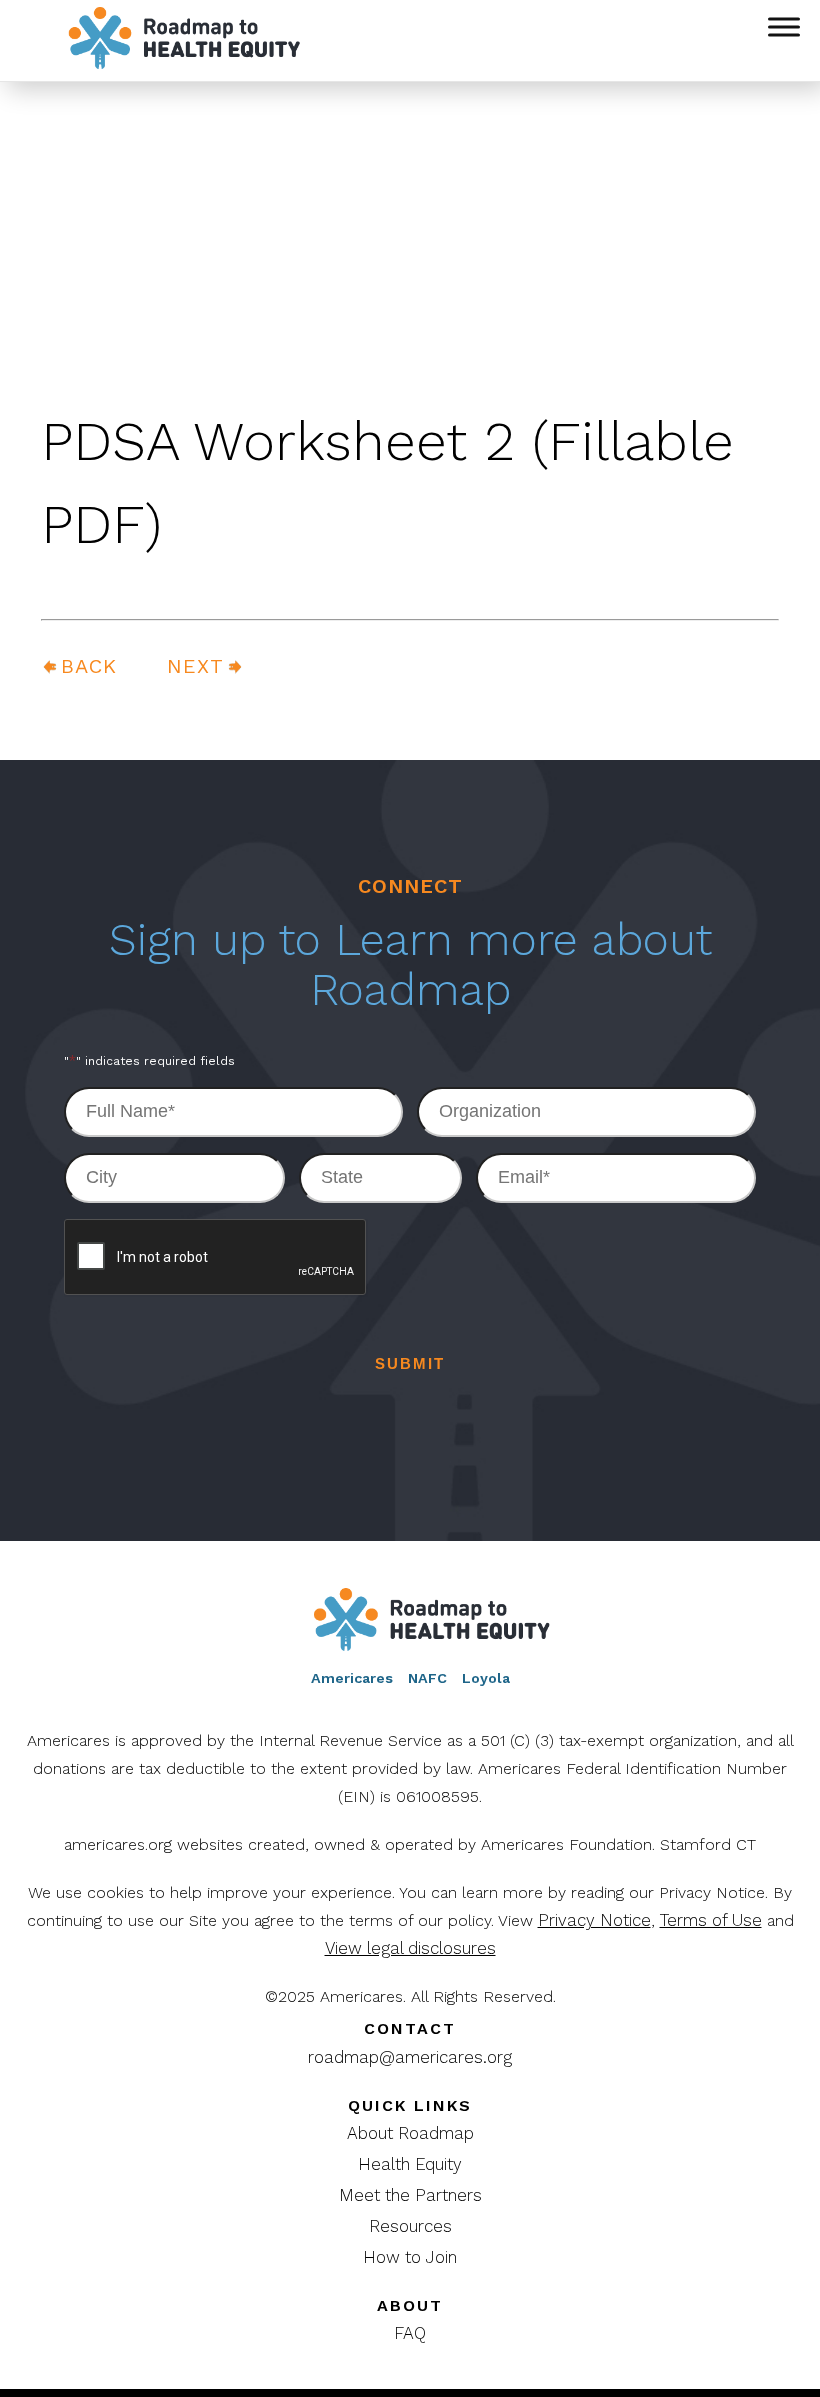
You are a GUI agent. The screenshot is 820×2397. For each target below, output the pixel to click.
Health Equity (410, 2164)
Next (195, 666)
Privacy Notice (594, 1920)
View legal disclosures (410, 1948)
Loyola (486, 1678)
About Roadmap (410, 2133)
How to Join (410, 2257)
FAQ (410, 2333)
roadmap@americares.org (410, 2057)
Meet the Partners (410, 2195)
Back (89, 666)
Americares (352, 1678)
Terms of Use (711, 1920)
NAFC (427, 1678)
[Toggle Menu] (784, 26)
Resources (410, 2226)
